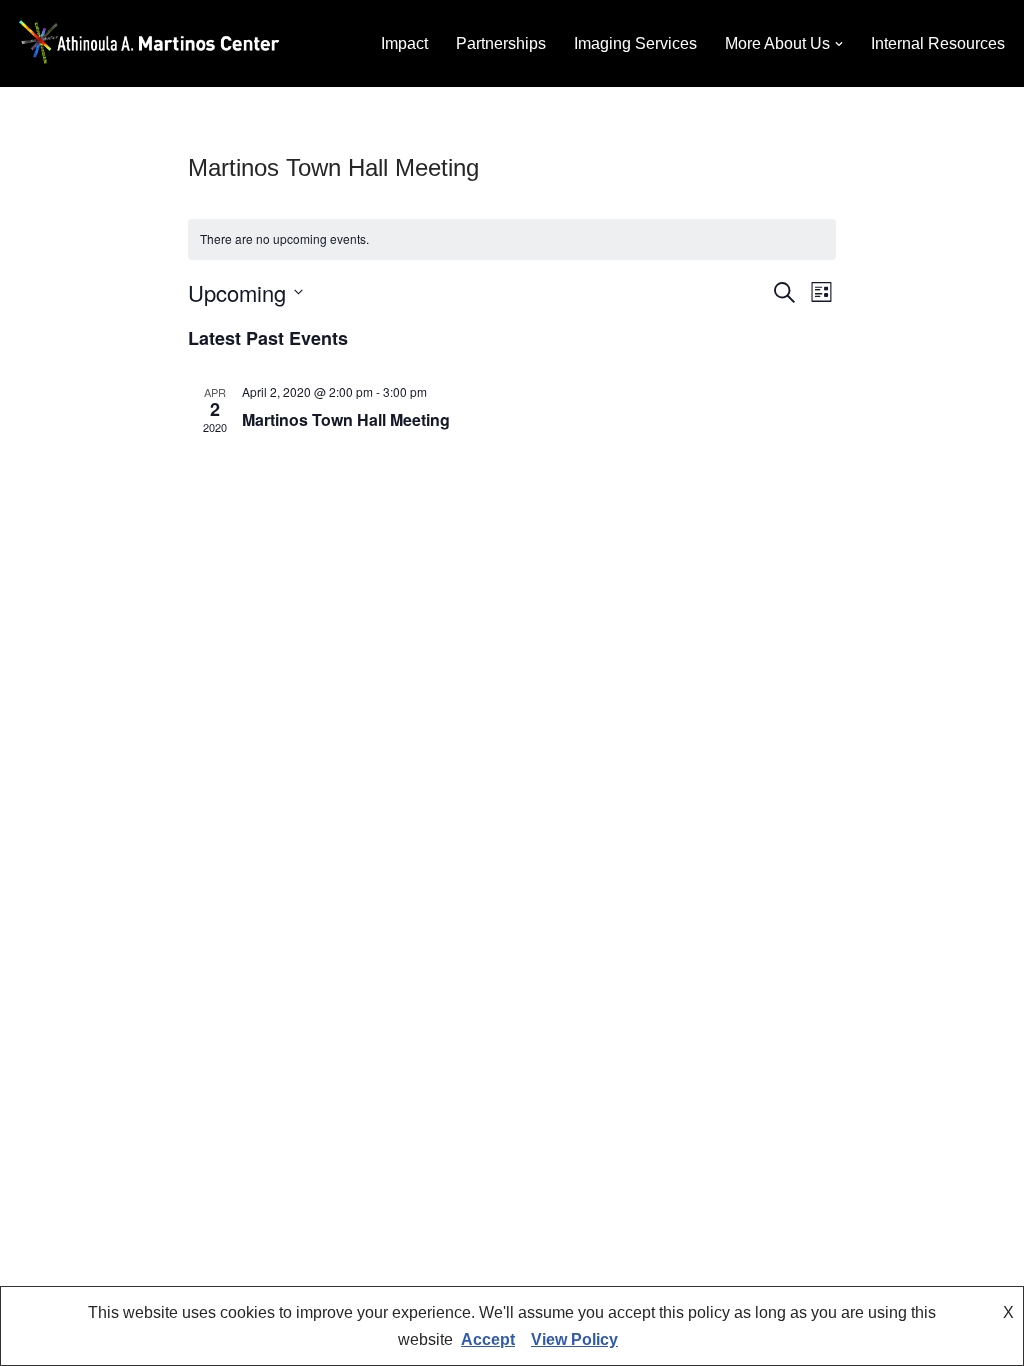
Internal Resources (938, 43)
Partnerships (501, 43)
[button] (839, 44)
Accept (488, 1339)
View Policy (574, 1339)
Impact (404, 43)
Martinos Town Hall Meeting (346, 419)
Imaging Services (635, 43)
